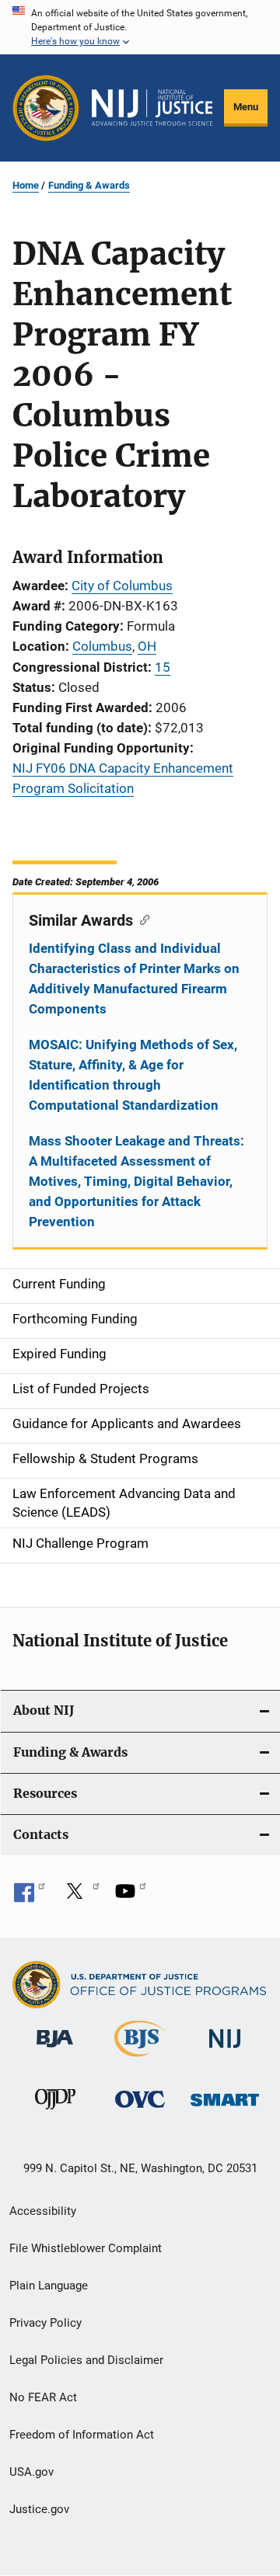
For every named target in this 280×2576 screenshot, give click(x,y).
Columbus (102, 646)
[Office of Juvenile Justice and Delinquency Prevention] (55, 2112)
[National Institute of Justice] (225, 2051)
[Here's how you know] (140, 27)
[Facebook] (30, 1896)
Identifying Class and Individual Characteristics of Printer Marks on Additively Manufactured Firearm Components (134, 979)
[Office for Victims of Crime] (140, 2110)
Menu (246, 107)
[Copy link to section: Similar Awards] (141, 919)
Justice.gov (39, 2509)
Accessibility (43, 2211)
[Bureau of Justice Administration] (55, 2050)
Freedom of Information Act (82, 2435)
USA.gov (31, 2472)
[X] (80, 1896)
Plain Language (49, 2286)
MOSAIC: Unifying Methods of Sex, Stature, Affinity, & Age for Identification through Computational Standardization (133, 1075)
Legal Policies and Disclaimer (86, 2360)
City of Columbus (122, 586)
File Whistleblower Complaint (86, 2248)
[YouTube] (131, 1896)
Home (26, 185)
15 (163, 667)
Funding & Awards (89, 185)
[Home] (152, 108)
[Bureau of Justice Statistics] (140, 2060)
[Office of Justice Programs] (46, 108)
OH (147, 646)
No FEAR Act (43, 2397)
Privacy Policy (45, 2323)
